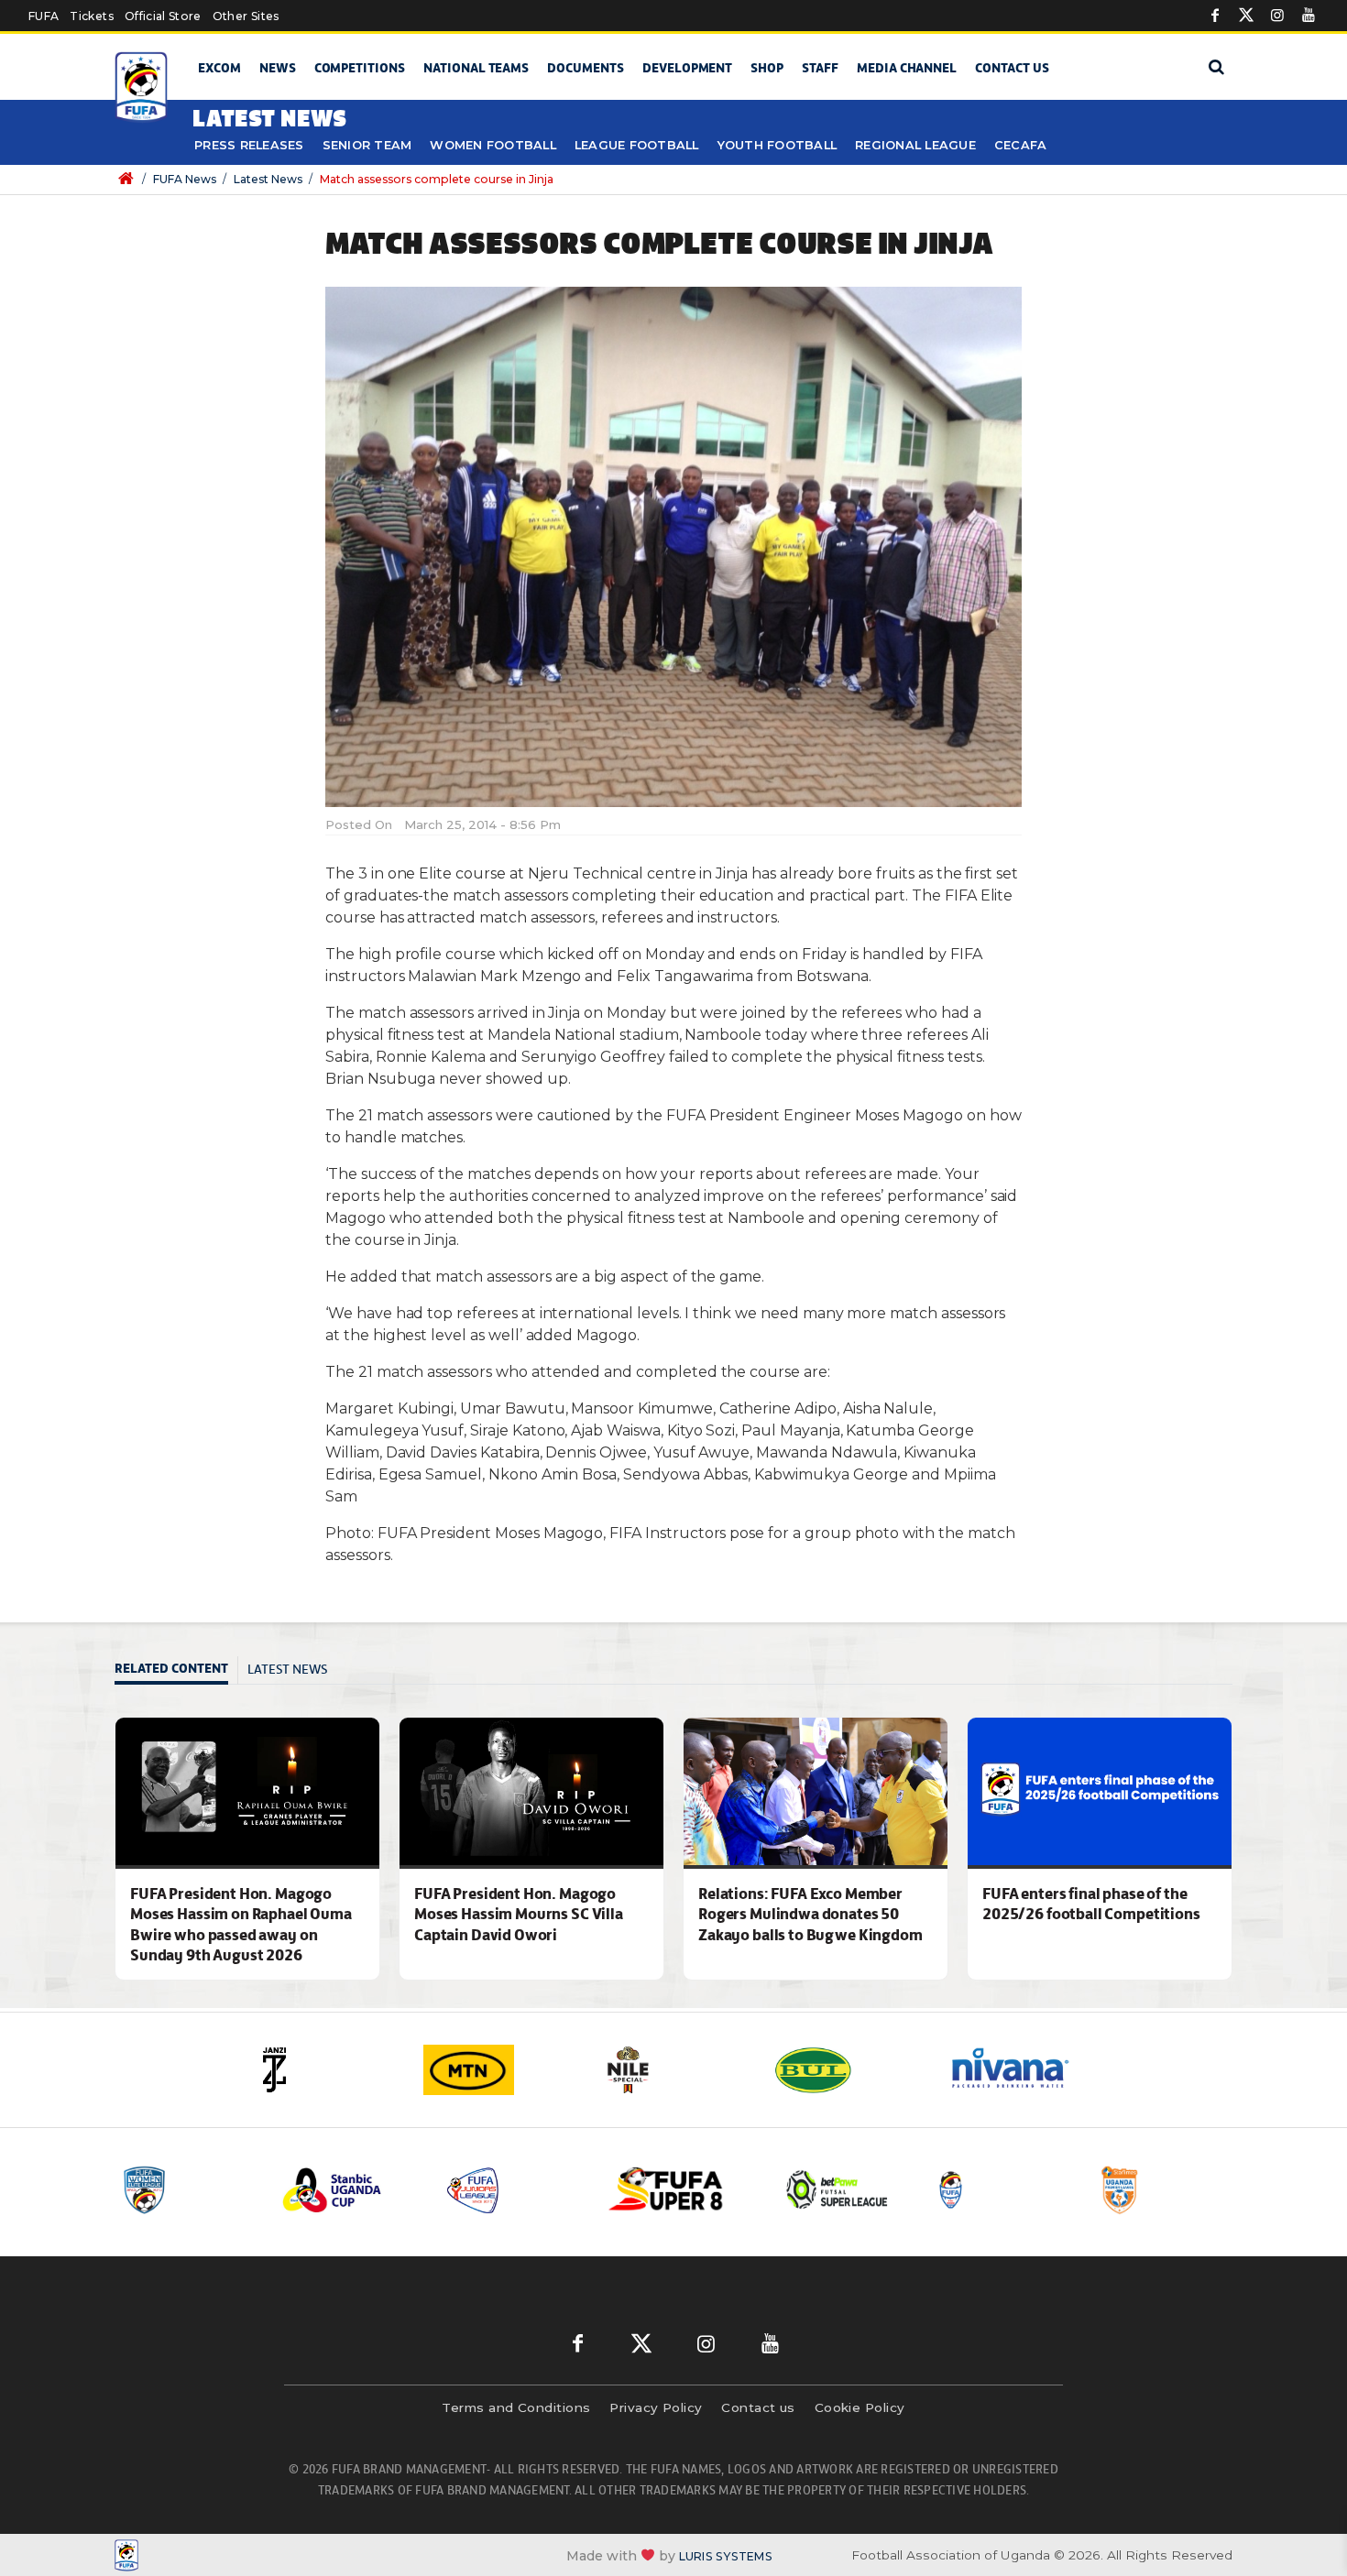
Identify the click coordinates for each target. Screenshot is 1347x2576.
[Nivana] (1022, 2070)
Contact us (1012, 68)
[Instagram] (1277, 16)
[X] (1246, 16)
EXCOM (219, 68)
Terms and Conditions (516, 2407)
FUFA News (185, 179)
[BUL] (848, 2070)
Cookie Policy (860, 2407)
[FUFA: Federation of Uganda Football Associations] (144, 87)
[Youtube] (1309, 16)
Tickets (91, 16)
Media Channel (907, 68)
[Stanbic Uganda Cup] (350, 2190)
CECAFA (1021, 145)
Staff (820, 68)
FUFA (44, 16)
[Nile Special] (673, 2070)
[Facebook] (1215, 16)
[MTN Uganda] (499, 2070)
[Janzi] (325, 2070)
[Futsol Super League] (839, 2190)
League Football (637, 145)
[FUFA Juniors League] (513, 2190)
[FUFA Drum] (1002, 2190)
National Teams (476, 68)
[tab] (176, 1670)
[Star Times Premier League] (1166, 2190)
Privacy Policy (656, 2407)
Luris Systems (726, 2555)
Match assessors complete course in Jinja (437, 179)
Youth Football (778, 145)
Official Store (163, 16)
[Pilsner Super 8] (676, 2190)
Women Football (493, 145)
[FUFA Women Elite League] (187, 2190)
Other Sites (246, 16)
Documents (586, 68)
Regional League (915, 145)
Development (687, 68)
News (278, 68)
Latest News (268, 179)
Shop (767, 68)
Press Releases (249, 145)
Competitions (360, 68)
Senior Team (367, 145)
